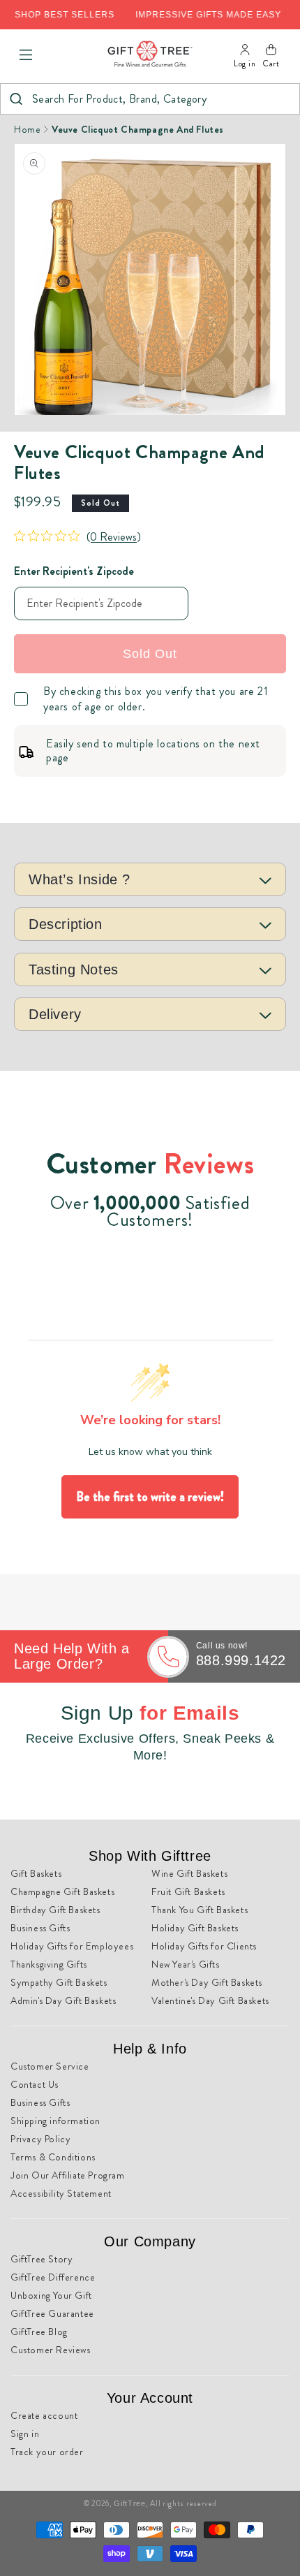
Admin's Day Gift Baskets (63, 2000)
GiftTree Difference (53, 2277)
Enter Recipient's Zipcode (74, 571)
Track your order (47, 2452)
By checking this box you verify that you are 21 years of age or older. (156, 699)
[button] (26, 55)
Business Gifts (40, 1928)
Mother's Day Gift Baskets (207, 1982)
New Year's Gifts (186, 1964)
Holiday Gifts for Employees (72, 1946)
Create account (44, 2415)
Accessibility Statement (61, 2193)
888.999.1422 (241, 1660)
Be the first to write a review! (150, 1497)
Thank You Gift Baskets (200, 1910)
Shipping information (55, 2121)
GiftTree (130, 2503)
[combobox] (150, 99)
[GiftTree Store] (150, 55)
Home (27, 129)
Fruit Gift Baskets (188, 1891)
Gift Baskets (36, 1873)
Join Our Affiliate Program (68, 2175)
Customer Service (50, 2066)
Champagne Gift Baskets (62, 1891)
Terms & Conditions (53, 2157)
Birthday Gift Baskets (55, 1910)
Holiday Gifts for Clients (204, 1946)
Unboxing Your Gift (51, 2295)
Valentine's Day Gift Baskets (210, 2000)
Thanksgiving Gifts (49, 1964)
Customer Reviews (51, 2350)
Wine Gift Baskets (189, 1873)
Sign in (25, 2434)
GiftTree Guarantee (52, 2313)
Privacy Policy (40, 2139)
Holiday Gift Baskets (195, 1928)
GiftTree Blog (39, 2332)
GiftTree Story (42, 2259)
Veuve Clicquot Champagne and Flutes (138, 129)
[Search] (16, 99)
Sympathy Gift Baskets (59, 1982)
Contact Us (35, 2084)
